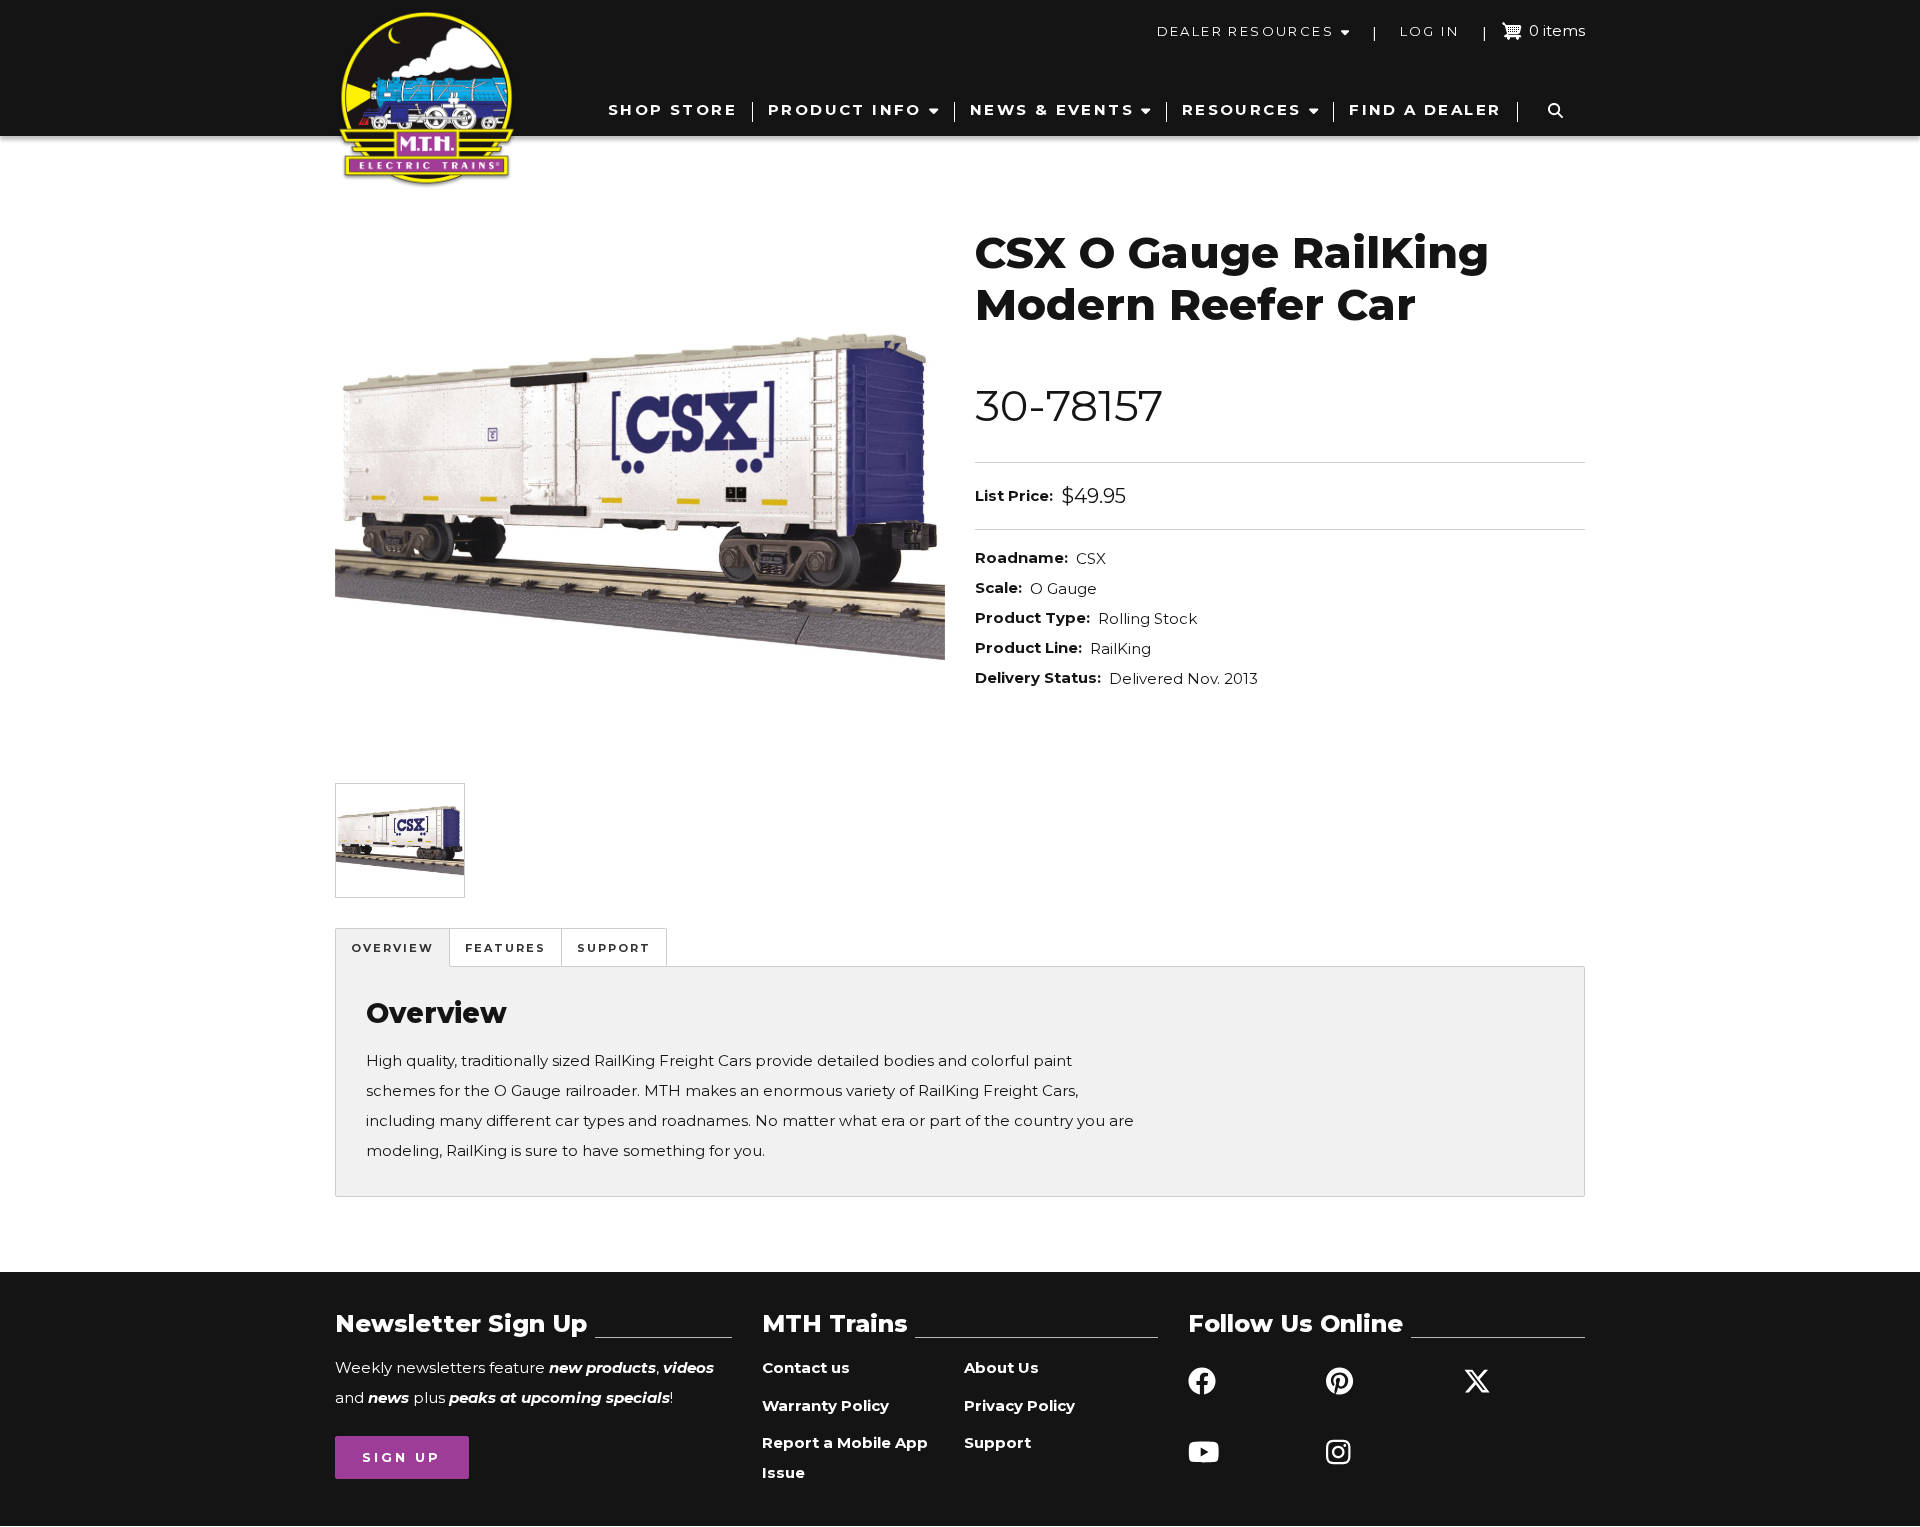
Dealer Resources (1245, 31)
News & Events (1052, 109)
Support (614, 948)
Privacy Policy (1019, 1405)
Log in (1429, 31)
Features (505, 948)
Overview (392, 948)
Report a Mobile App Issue (845, 1457)
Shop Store (672, 109)
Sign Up (401, 1457)
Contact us (806, 1367)
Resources (1242, 109)
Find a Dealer (1425, 109)
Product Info (845, 109)
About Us (1001, 1367)
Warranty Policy (825, 1405)
